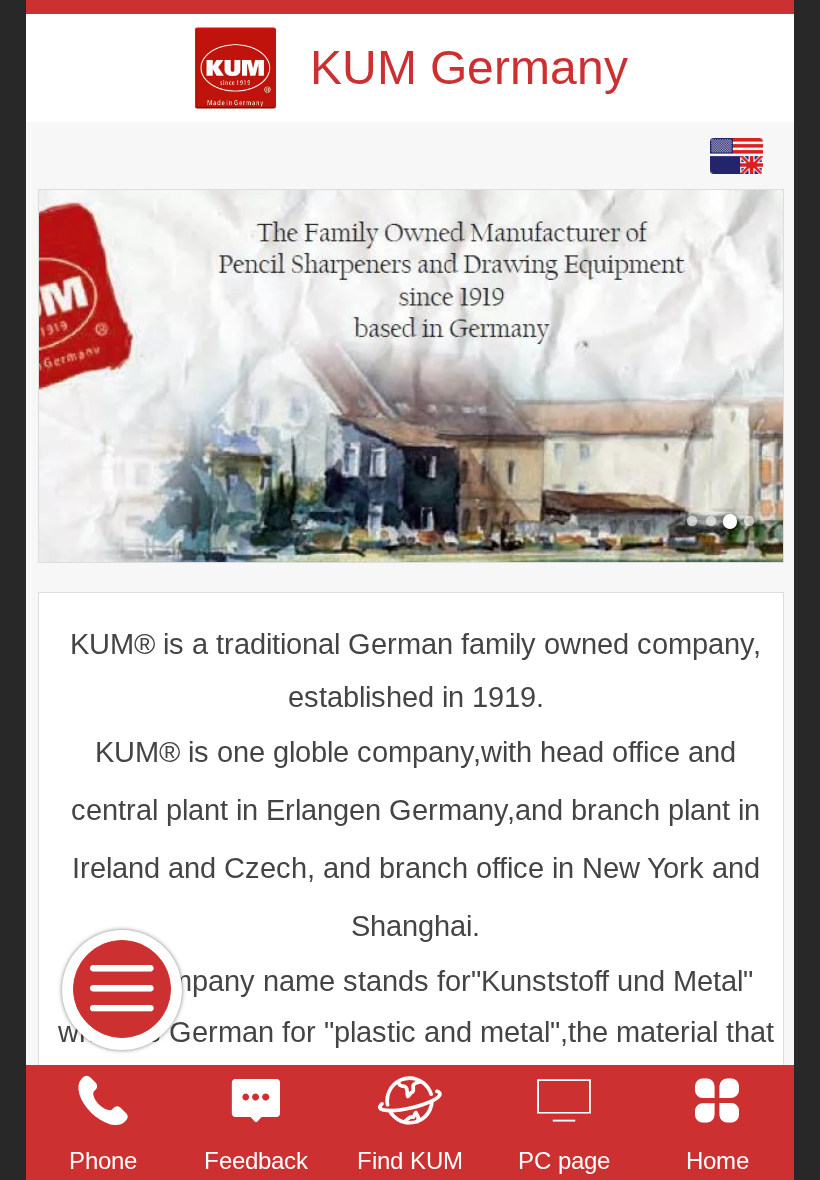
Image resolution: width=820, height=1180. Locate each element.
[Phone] (103, 1101)
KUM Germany (469, 67)
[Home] (717, 1101)
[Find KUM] (410, 1101)
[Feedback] (257, 1101)
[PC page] (564, 1101)
